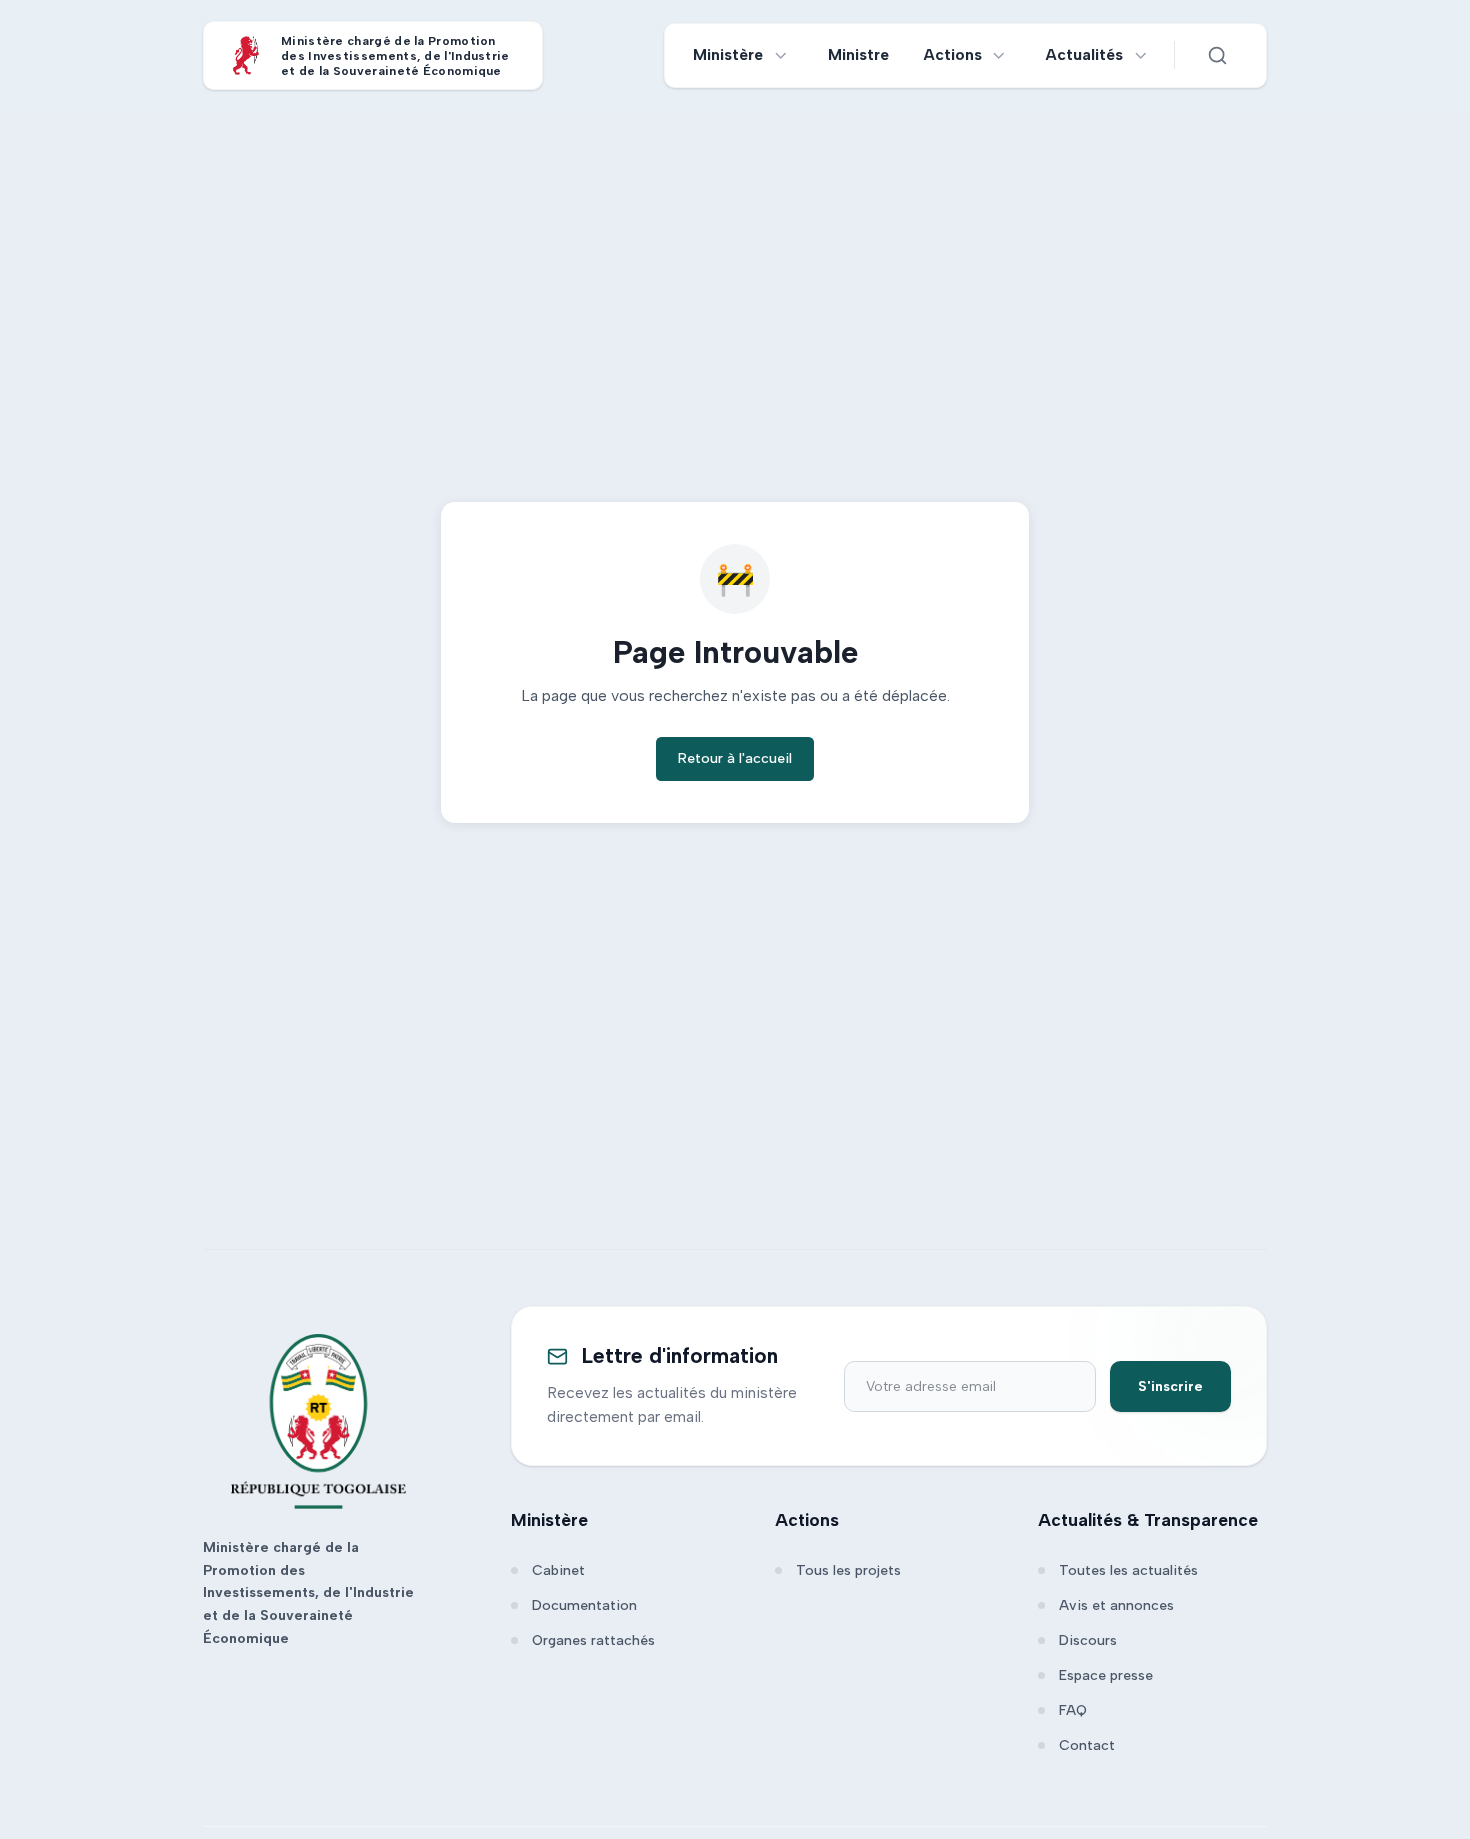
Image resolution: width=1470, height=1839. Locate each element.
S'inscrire (1170, 1386)
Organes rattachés (593, 1640)
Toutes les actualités (1128, 1570)
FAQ (1073, 1710)
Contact (1087, 1745)
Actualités (1084, 54)
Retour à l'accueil (735, 758)
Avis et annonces (1116, 1605)
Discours (1088, 1640)
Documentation (584, 1605)
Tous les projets (848, 1570)
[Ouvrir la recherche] (1217, 55)
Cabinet (558, 1570)
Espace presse (1106, 1675)
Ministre (858, 54)
